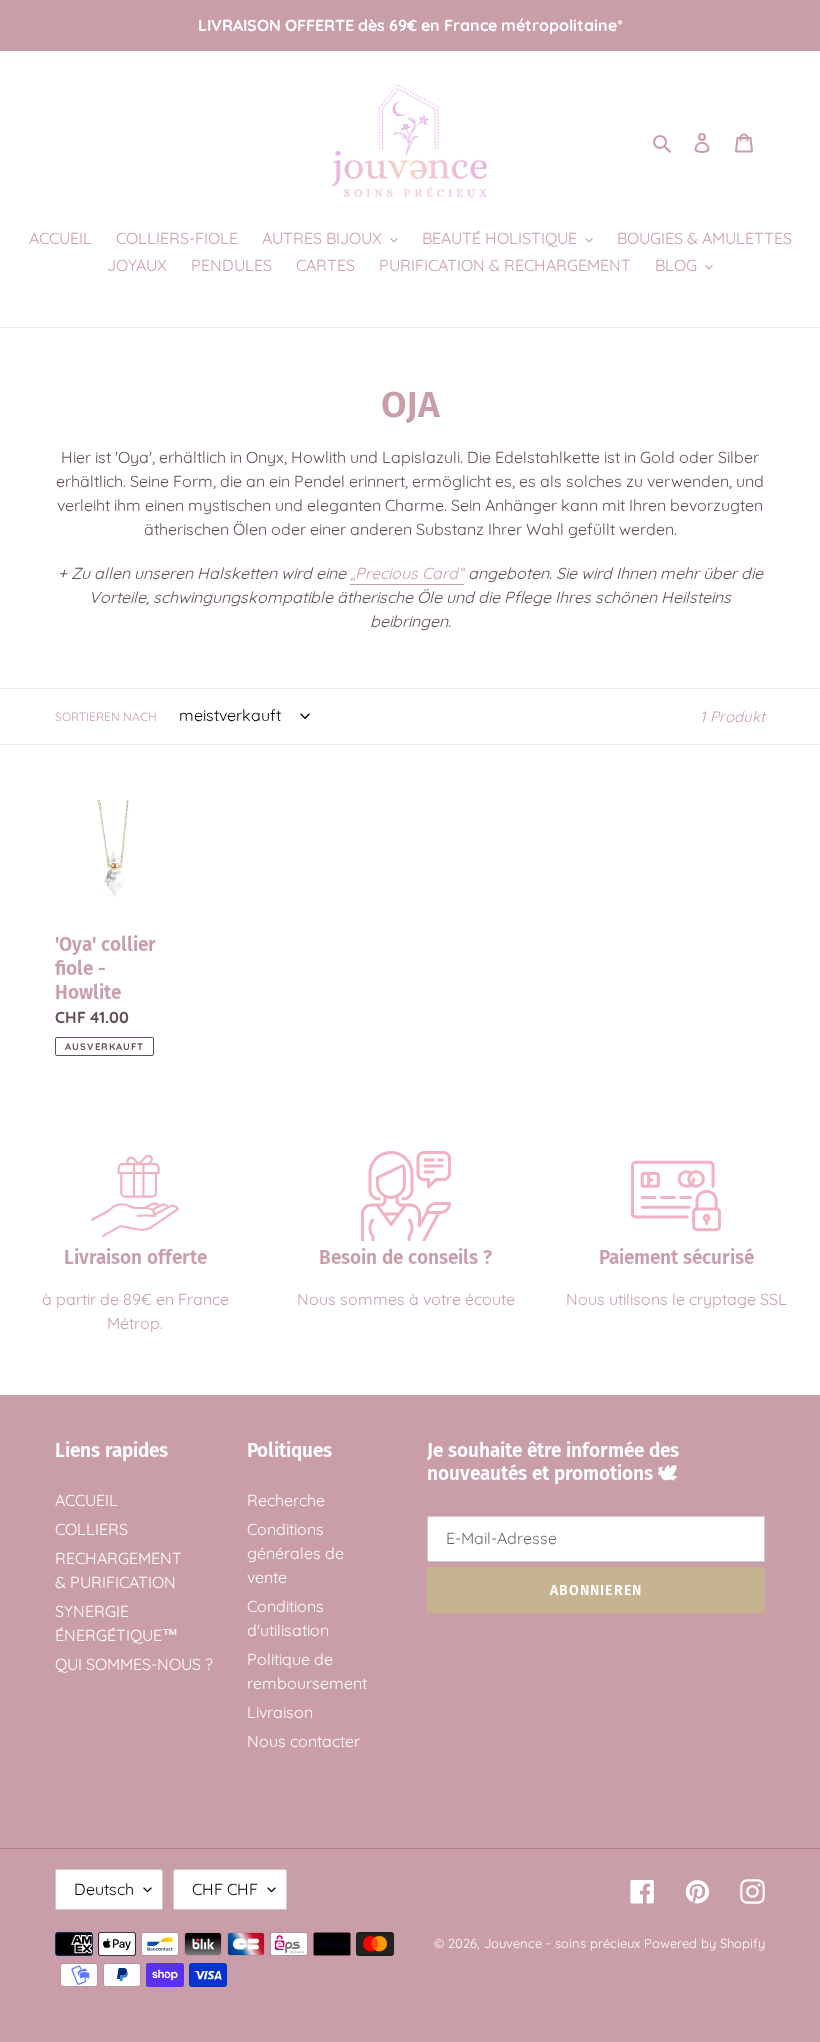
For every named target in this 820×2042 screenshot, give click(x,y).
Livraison (280, 1712)
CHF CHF (225, 1889)
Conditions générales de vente (295, 1553)
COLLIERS (91, 1529)
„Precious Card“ (407, 573)
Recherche (286, 1500)
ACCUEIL (86, 1500)
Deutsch (104, 1889)
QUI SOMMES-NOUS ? (134, 1664)
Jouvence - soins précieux (562, 1943)
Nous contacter (303, 1741)
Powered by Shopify (704, 1943)
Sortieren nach (106, 716)
